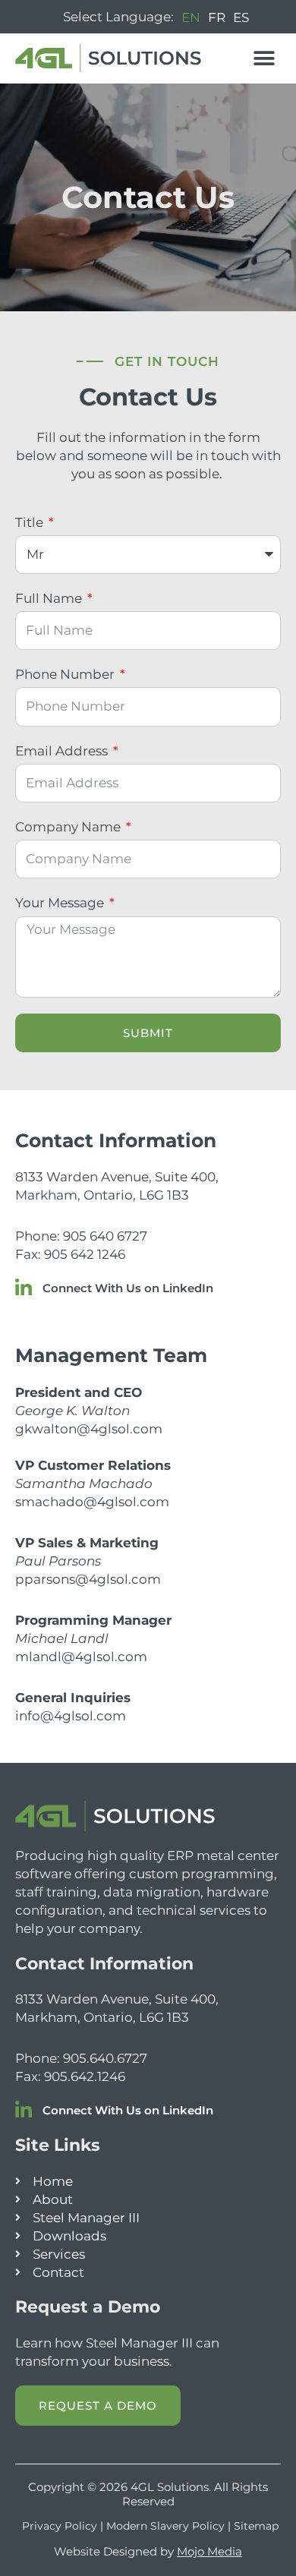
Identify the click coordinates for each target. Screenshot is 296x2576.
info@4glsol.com (71, 1716)
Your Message (61, 903)
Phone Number (66, 674)
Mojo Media (209, 2551)
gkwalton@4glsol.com (89, 1429)
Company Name (69, 827)
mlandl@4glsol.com (81, 1657)
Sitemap (256, 2526)
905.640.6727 (105, 2058)
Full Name (50, 598)
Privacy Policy (60, 2526)
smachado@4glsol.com (92, 1502)
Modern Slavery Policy (165, 2526)
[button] (264, 58)
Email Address (63, 751)
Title (31, 522)
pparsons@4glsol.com (88, 1579)
